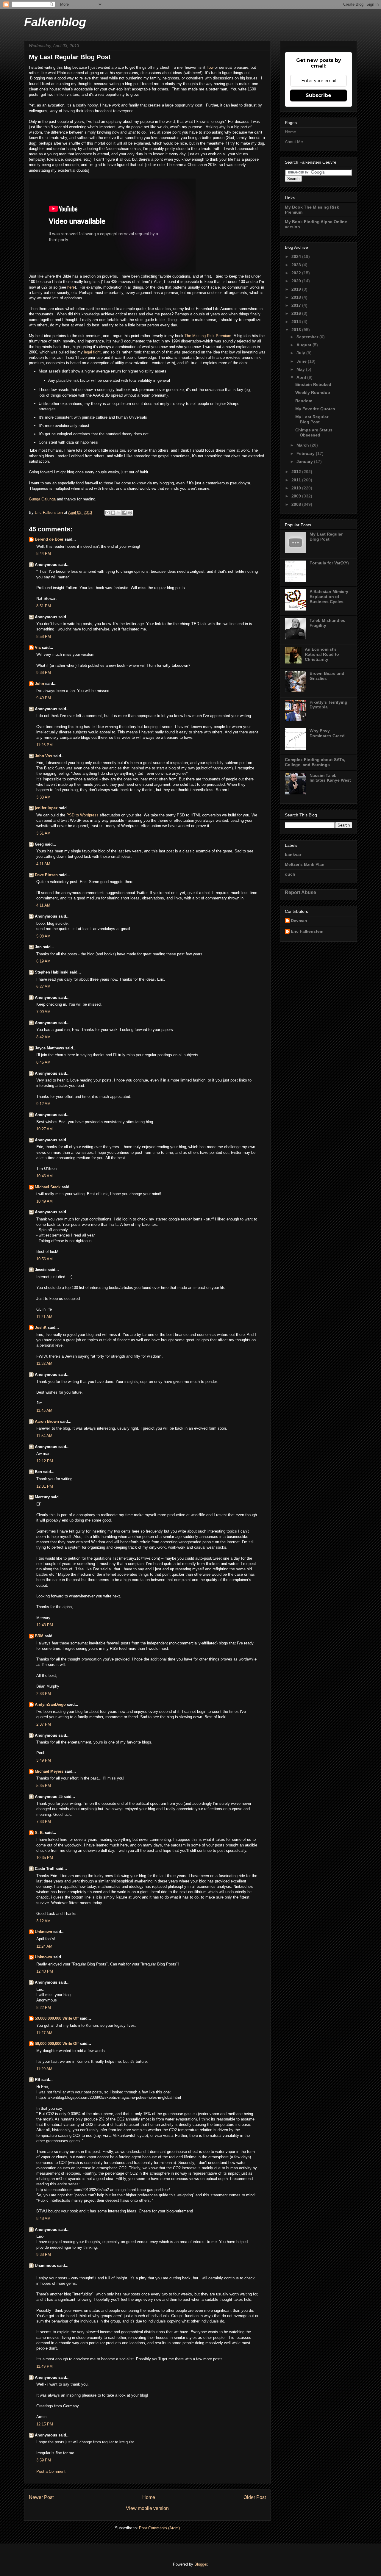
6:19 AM (43, 961)
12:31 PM (45, 1486)
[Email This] (107, 513)
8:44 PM (44, 554)
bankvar (293, 855)
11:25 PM (44, 745)
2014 (297, 322)
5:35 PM (44, 1786)
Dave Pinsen (46, 875)
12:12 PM (45, 1461)
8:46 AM (43, 1062)
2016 (297, 313)
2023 (297, 265)
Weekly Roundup (313, 392)
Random (304, 401)
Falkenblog (55, 22)
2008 (297, 504)
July (301, 353)
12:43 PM (45, 1625)
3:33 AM (43, 797)
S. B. (39, 1833)
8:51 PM (44, 606)
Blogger (201, 2564)
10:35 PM (45, 1858)
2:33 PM (44, 1694)
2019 (297, 289)
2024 (297, 256)
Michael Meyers (49, 1771)
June (302, 361)
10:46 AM (44, 1176)
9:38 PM (44, 673)
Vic (38, 648)
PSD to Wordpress (82, 815)
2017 (297, 305)
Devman (299, 921)
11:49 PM (44, 2366)
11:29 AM (44, 2069)
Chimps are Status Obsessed (314, 432)
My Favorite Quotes (315, 409)
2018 (297, 297)
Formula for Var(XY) (329, 563)
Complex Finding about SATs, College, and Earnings (315, 762)
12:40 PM (45, 1971)
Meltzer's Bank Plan (305, 864)
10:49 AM (44, 1201)
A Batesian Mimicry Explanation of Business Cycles (329, 597)
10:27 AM (44, 1129)
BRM (39, 1636)
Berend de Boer (49, 539)
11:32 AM (44, 1363)
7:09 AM (43, 1012)
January (305, 461)
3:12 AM (43, 1921)
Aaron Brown (47, 1421)
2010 (297, 488)
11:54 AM (44, 1436)
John (39, 684)
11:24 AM (44, 1946)
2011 (297, 480)
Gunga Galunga (42, 499)
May (301, 369)
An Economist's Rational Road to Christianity (322, 654)
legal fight (92, 352)
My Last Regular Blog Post (312, 419)
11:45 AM (44, 1410)
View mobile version (147, 2508)
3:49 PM (44, 1760)
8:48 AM (43, 2219)
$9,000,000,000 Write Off (57, 2018)
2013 (297, 330)
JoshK (41, 1327)
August (305, 345)
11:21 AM (44, 1317)
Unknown (43, 1932)
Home (149, 2497)
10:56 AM (44, 1259)
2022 (297, 273)
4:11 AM (43, 864)
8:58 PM (44, 637)
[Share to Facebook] (124, 513)
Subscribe (318, 95)
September (308, 337)
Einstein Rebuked (313, 384)
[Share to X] (119, 513)
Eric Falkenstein (307, 931)
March (303, 445)
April (302, 377)
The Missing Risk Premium (208, 336)
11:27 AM (44, 2033)
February (306, 453)
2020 (297, 281)
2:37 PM (44, 1724)
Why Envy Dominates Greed (327, 733)
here (71, 287)
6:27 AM (43, 986)
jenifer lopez (46, 808)
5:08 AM (43, 936)
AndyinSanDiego (50, 1704)
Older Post (255, 2497)
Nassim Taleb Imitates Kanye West (330, 778)
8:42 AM (43, 1037)
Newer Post (41, 2497)
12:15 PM (45, 2424)
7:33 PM (44, 1822)
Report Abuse (300, 892)
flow (211, 67)
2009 (297, 496)
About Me (294, 142)
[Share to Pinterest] (130, 513)
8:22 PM (44, 2008)
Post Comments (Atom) (159, 2528)
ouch (290, 874)
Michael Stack (48, 1187)
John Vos (43, 756)
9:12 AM (43, 1104)
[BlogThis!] (113, 513)
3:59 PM (44, 2460)
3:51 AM (43, 833)
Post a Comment (51, 2471)
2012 (297, 472)
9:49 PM (44, 698)
